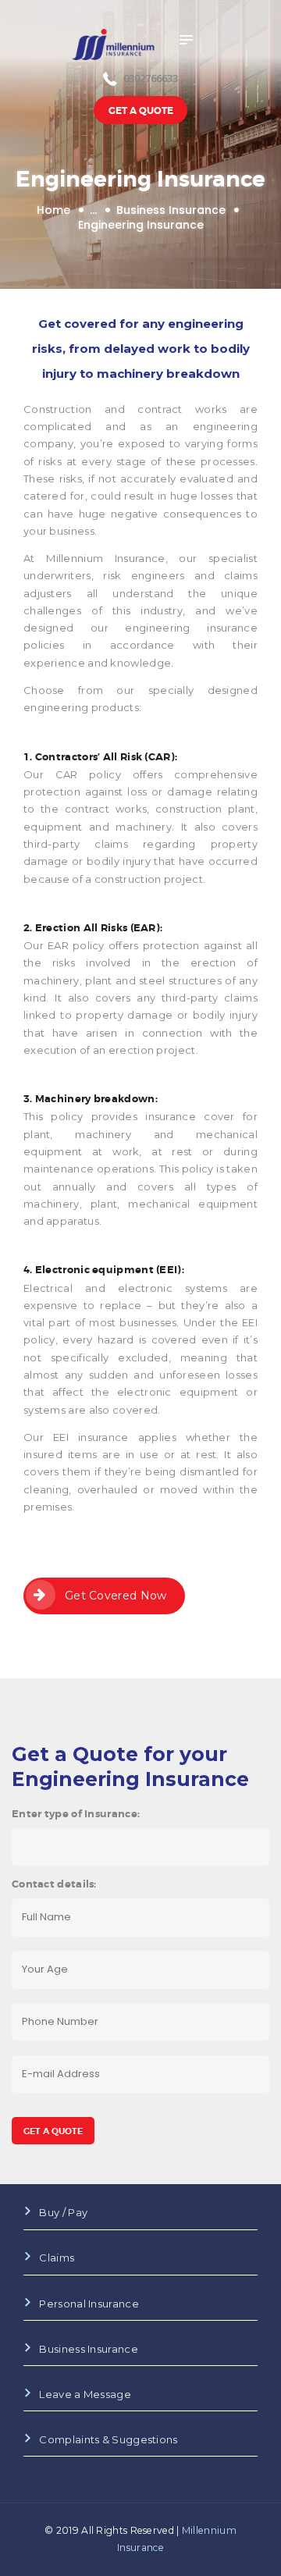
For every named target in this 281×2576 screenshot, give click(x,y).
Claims (57, 2258)
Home (53, 210)
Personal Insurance (89, 2304)
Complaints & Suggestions (108, 2439)
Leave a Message (85, 2394)
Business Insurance (171, 210)
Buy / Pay (63, 2212)
